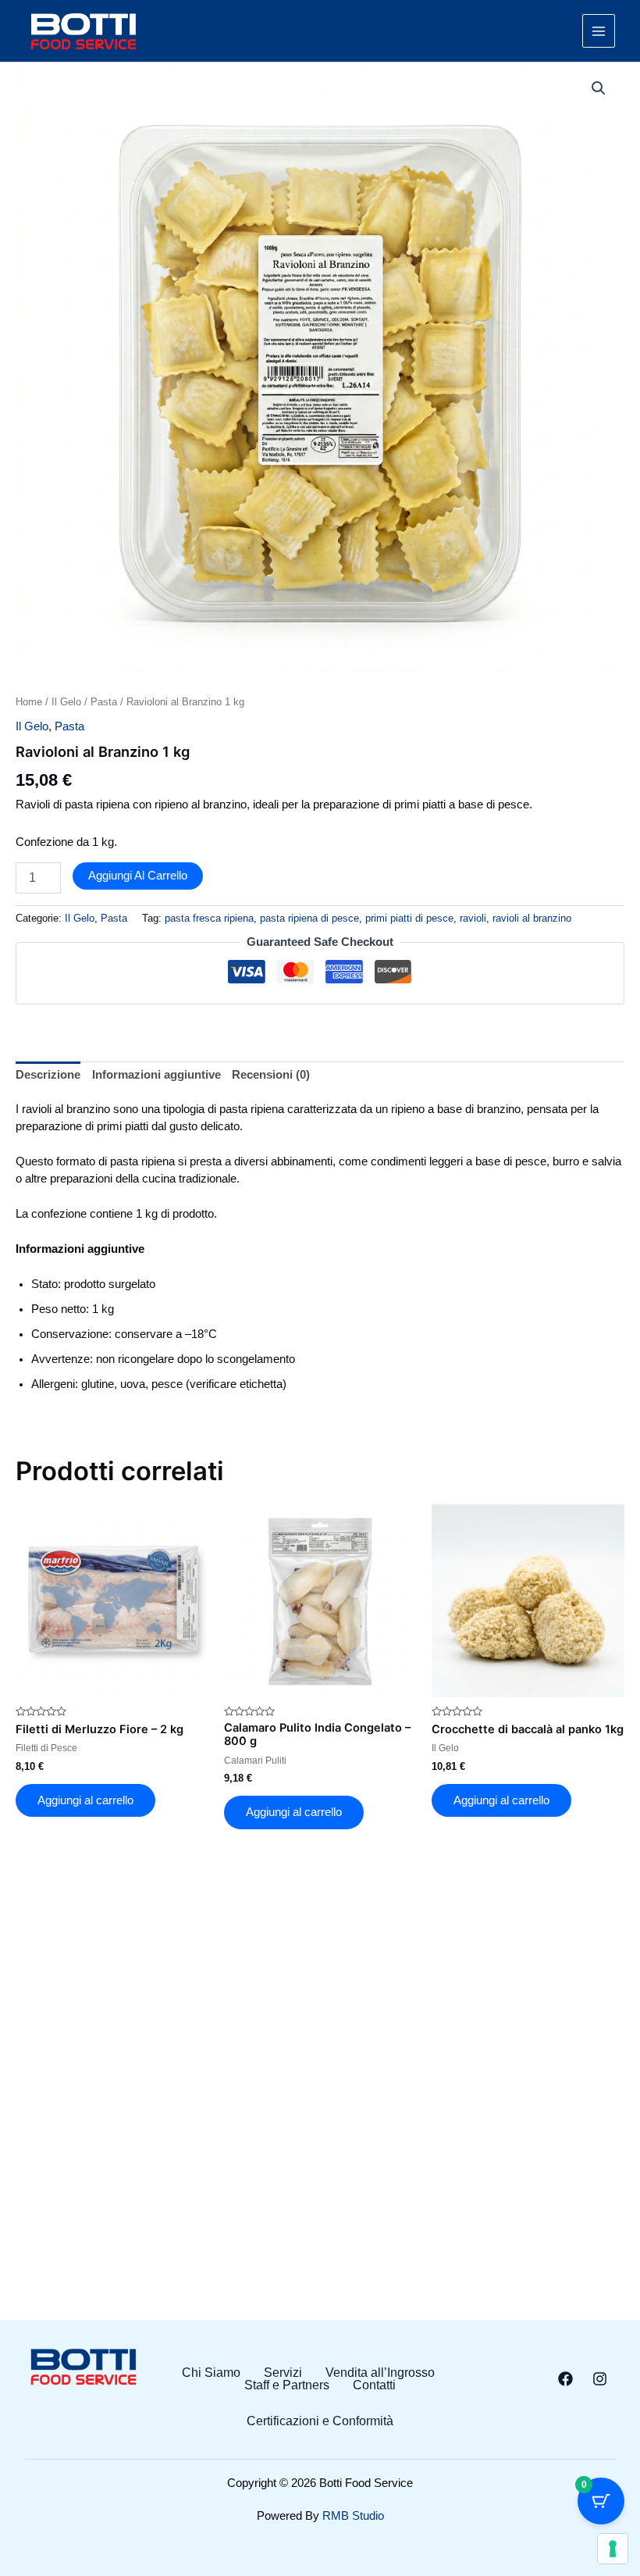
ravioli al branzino (532, 918)
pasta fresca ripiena (209, 918)
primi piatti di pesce (409, 918)
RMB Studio (353, 2516)
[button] (599, 88)
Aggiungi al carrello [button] (85, 1800)
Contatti (374, 2385)
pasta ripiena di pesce (309, 918)
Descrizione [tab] (48, 1075)
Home (29, 702)
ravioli (473, 918)
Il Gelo (66, 702)
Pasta (104, 702)
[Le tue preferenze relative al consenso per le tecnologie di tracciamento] (613, 2549)
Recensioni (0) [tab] (271, 1075)
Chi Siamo (211, 2373)
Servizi (283, 2373)
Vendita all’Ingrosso (380, 2373)
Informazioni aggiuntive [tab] (156, 1075)
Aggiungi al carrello (138, 876)
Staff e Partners (287, 2385)
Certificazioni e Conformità (320, 2421)
